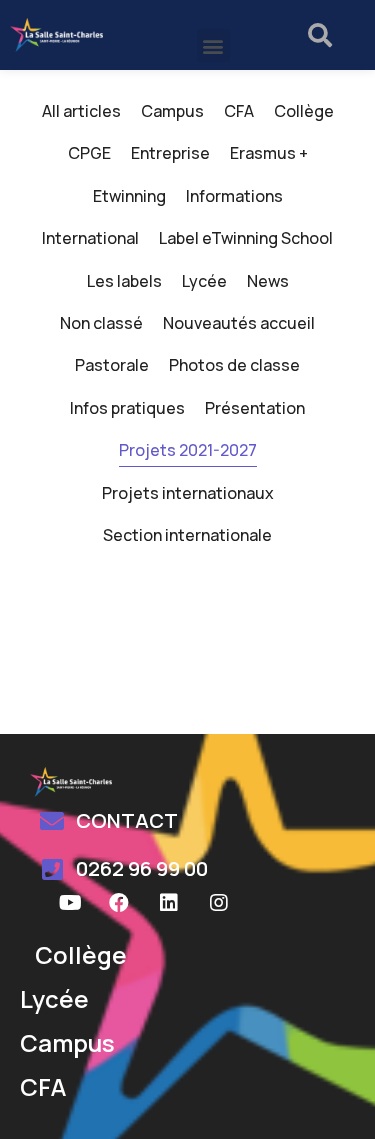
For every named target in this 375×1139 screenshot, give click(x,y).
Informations (234, 196)
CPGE (89, 153)
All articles (81, 111)
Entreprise (170, 153)
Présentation (255, 408)
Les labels (124, 281)
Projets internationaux (188, 493)
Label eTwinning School (246, 238)
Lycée (204, 281)
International (90, 238)
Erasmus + (269, 153)
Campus (172, 111)
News (268, 281)
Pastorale (112, 365)
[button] (213, 45)
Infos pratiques (127, 408)
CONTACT (127, 820)
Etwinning (129, 196)
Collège (304, 111)
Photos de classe (234, 365)
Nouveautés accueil (239, 323)
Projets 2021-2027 (188, 450)
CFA (239, 111)
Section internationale (187, 535)
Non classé (101, 323)
